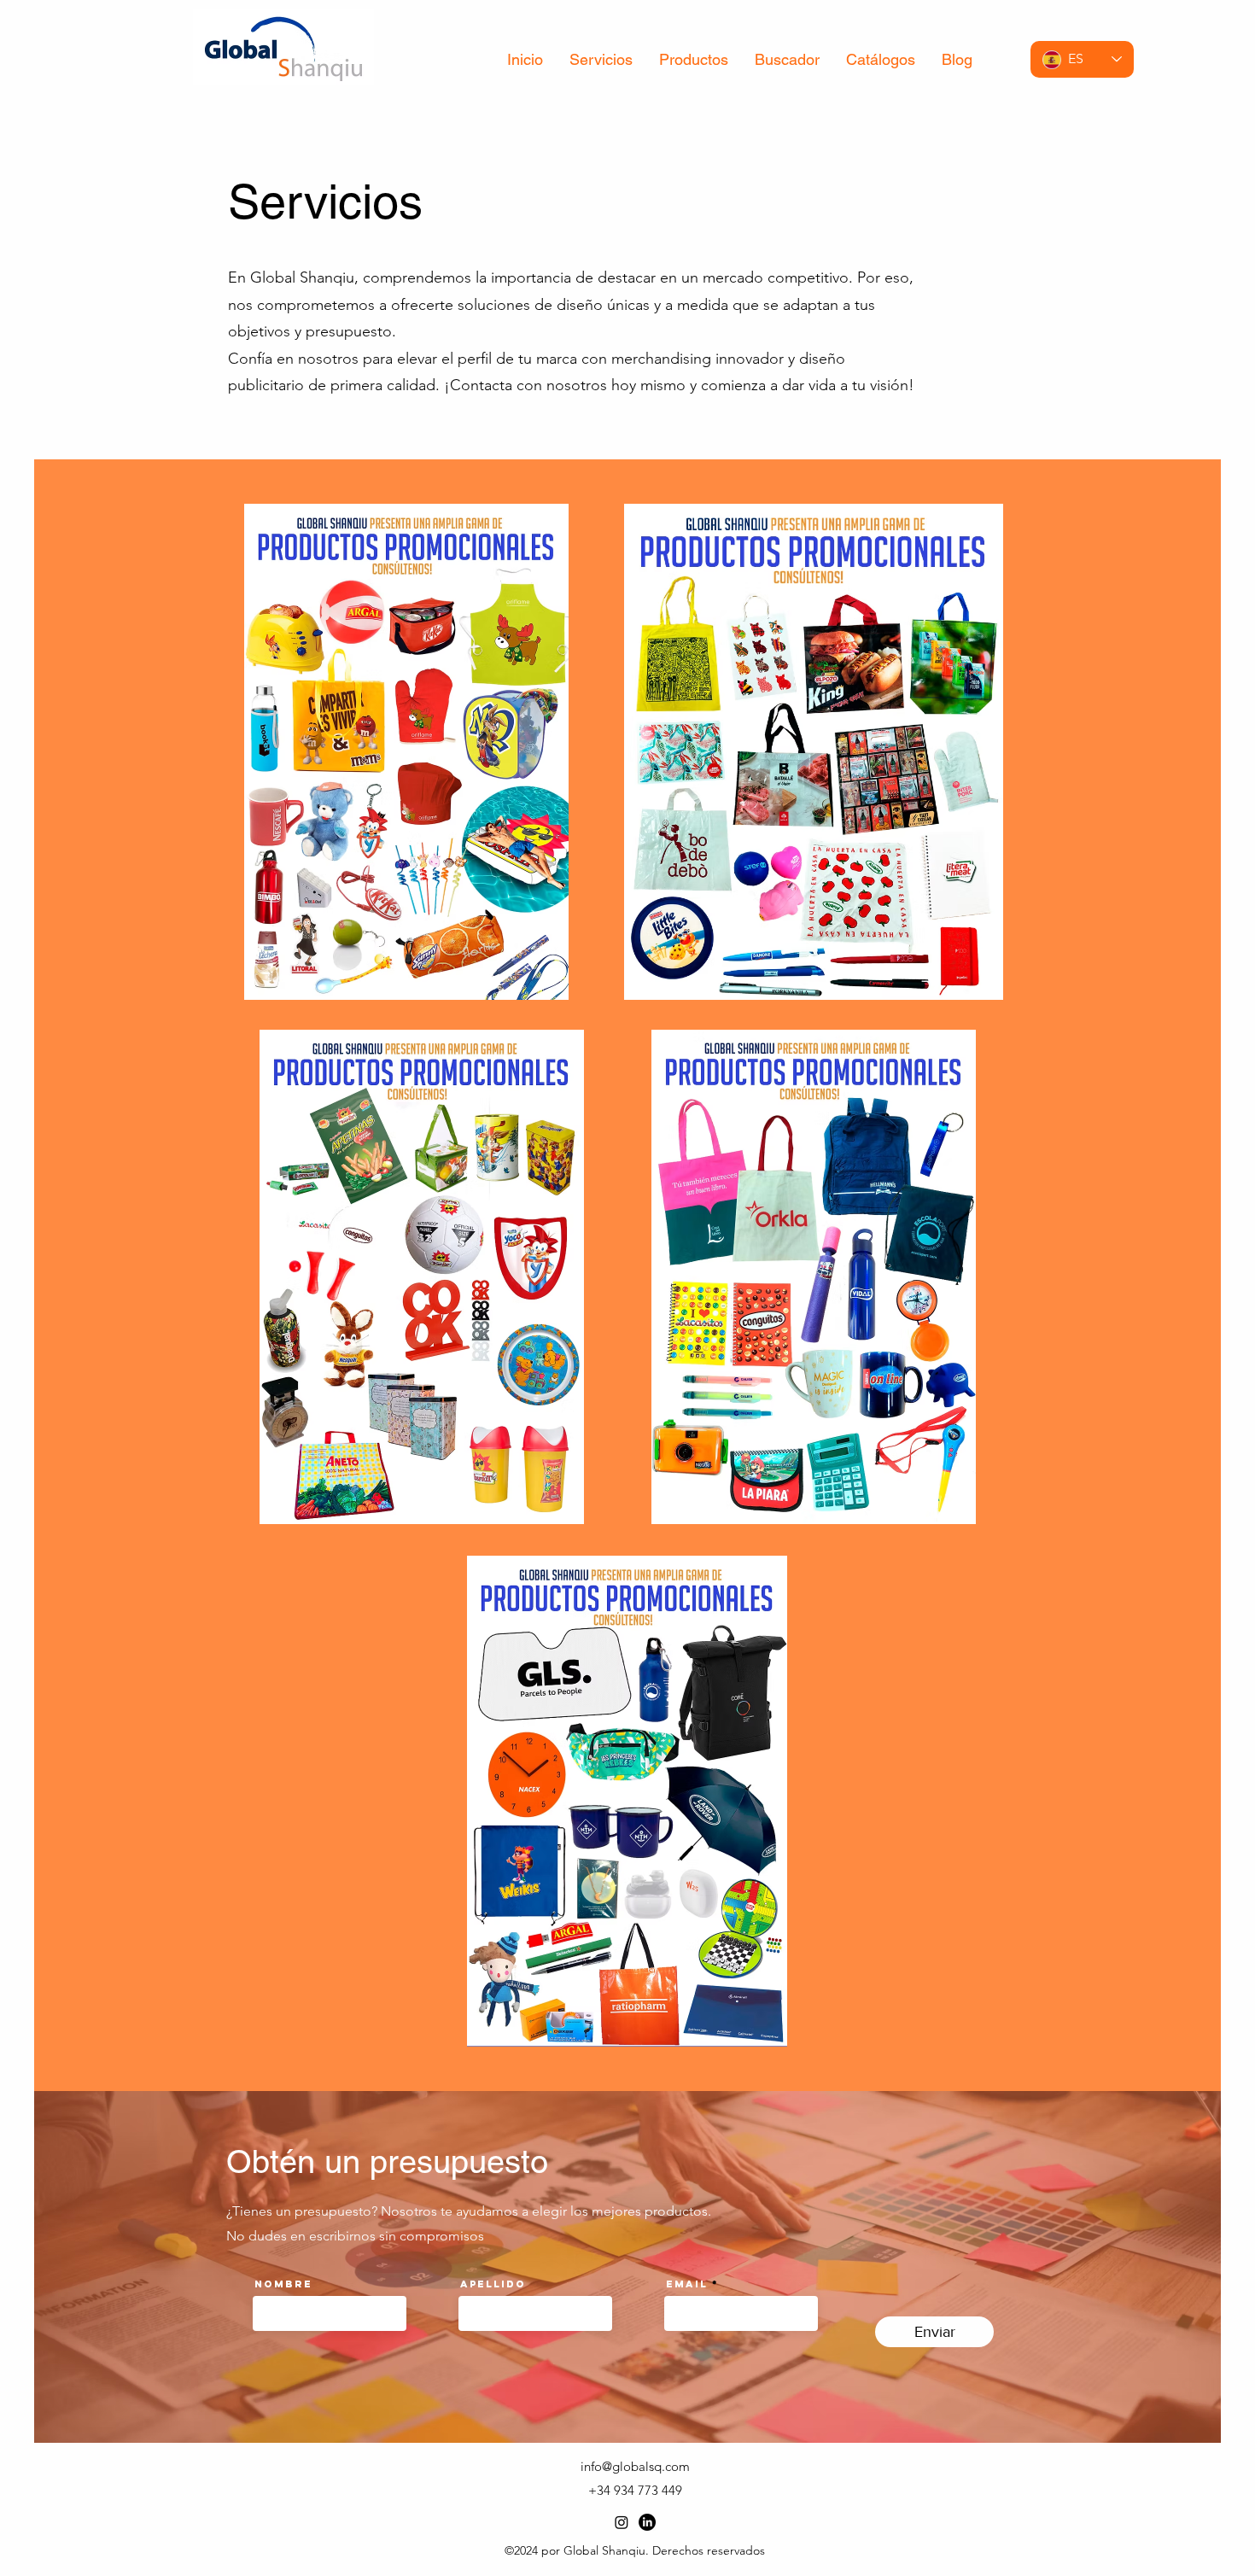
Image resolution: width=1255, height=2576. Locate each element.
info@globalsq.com (635, 2466)
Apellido (493, 2284)
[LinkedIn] (647, 2522)
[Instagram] (622, 2522)
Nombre (283, 2284)
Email (687, 2284)
